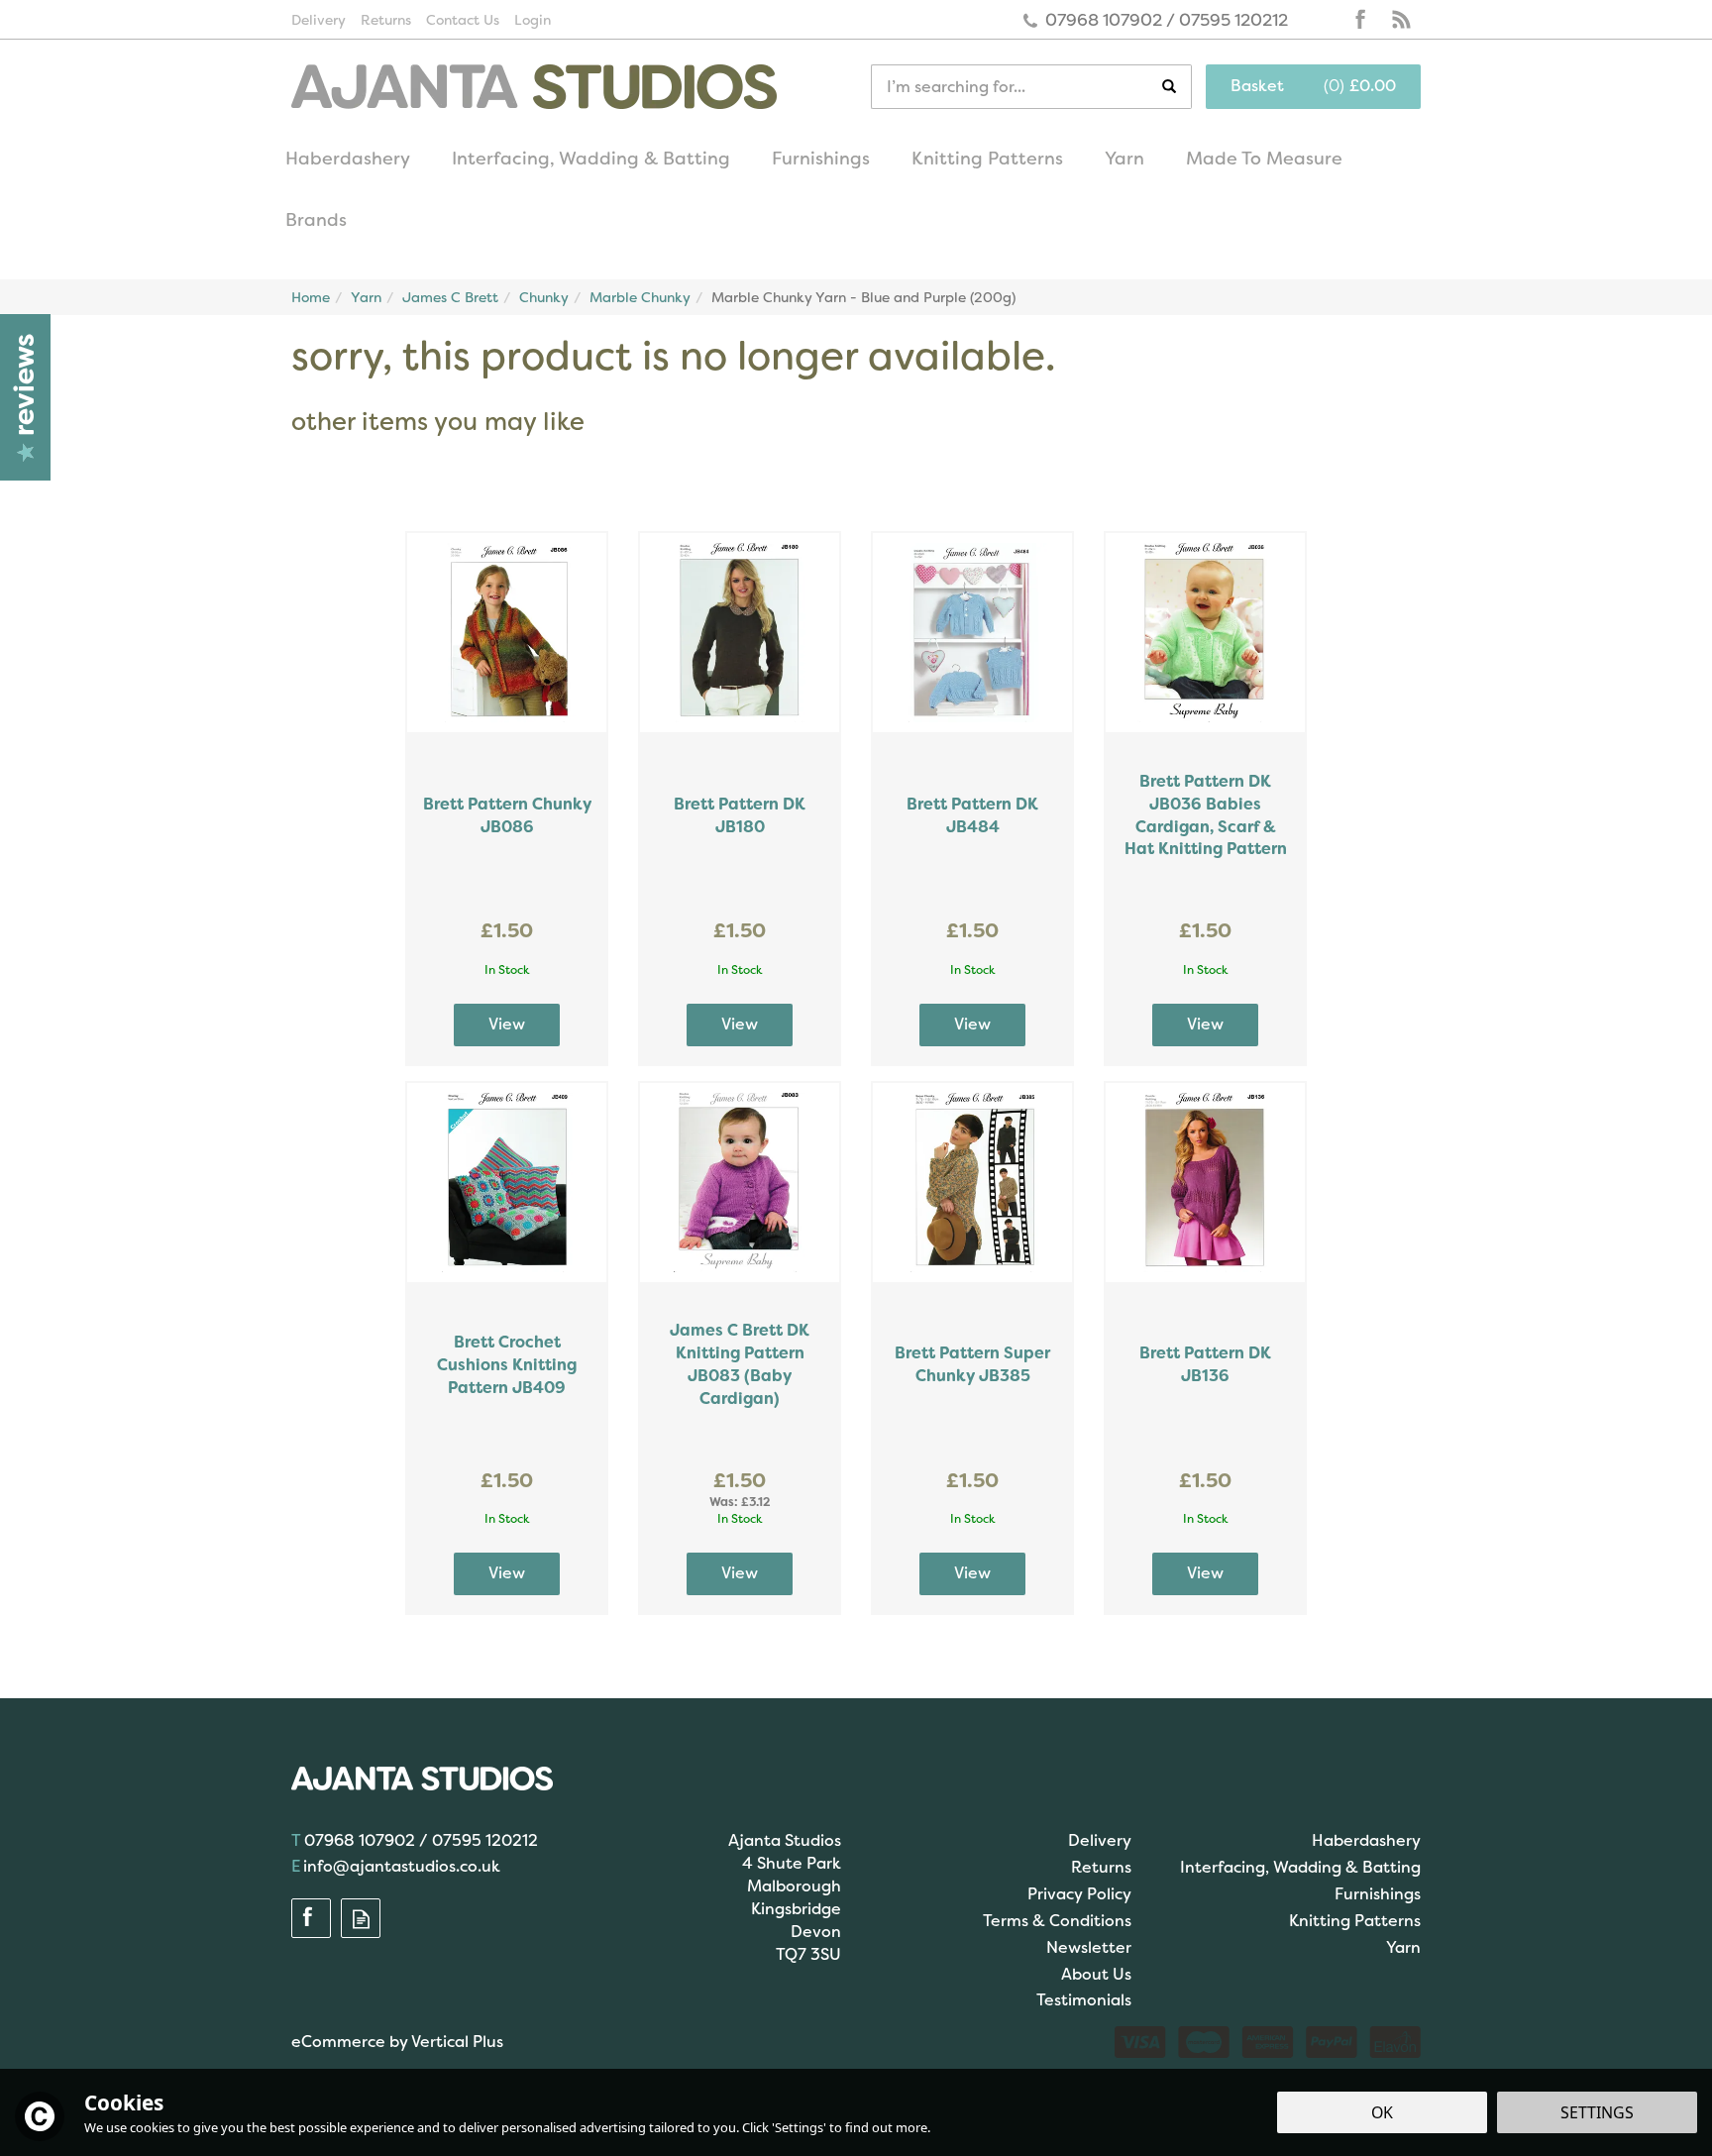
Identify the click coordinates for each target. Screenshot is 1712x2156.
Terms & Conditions (1057, 1921)
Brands (316, 220)
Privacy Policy (1079, 1894)
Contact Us (463, 20)
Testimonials (1084, 2000)
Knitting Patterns (1355, 1921)
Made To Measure (1264, 159)
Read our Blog (1401, 20)
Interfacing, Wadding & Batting (1300, 1867)
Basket (1257, 86)
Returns (1101, 1867)
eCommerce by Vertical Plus (397, 2042)
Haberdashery (1366, 1840)
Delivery (1100, 1840)
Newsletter (1089, 1947)
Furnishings (1378, 1894)
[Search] (1177, 87)
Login (533, 20)
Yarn (1403, 1947)
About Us (1096, 1974)
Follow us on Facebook (1361, 20)
